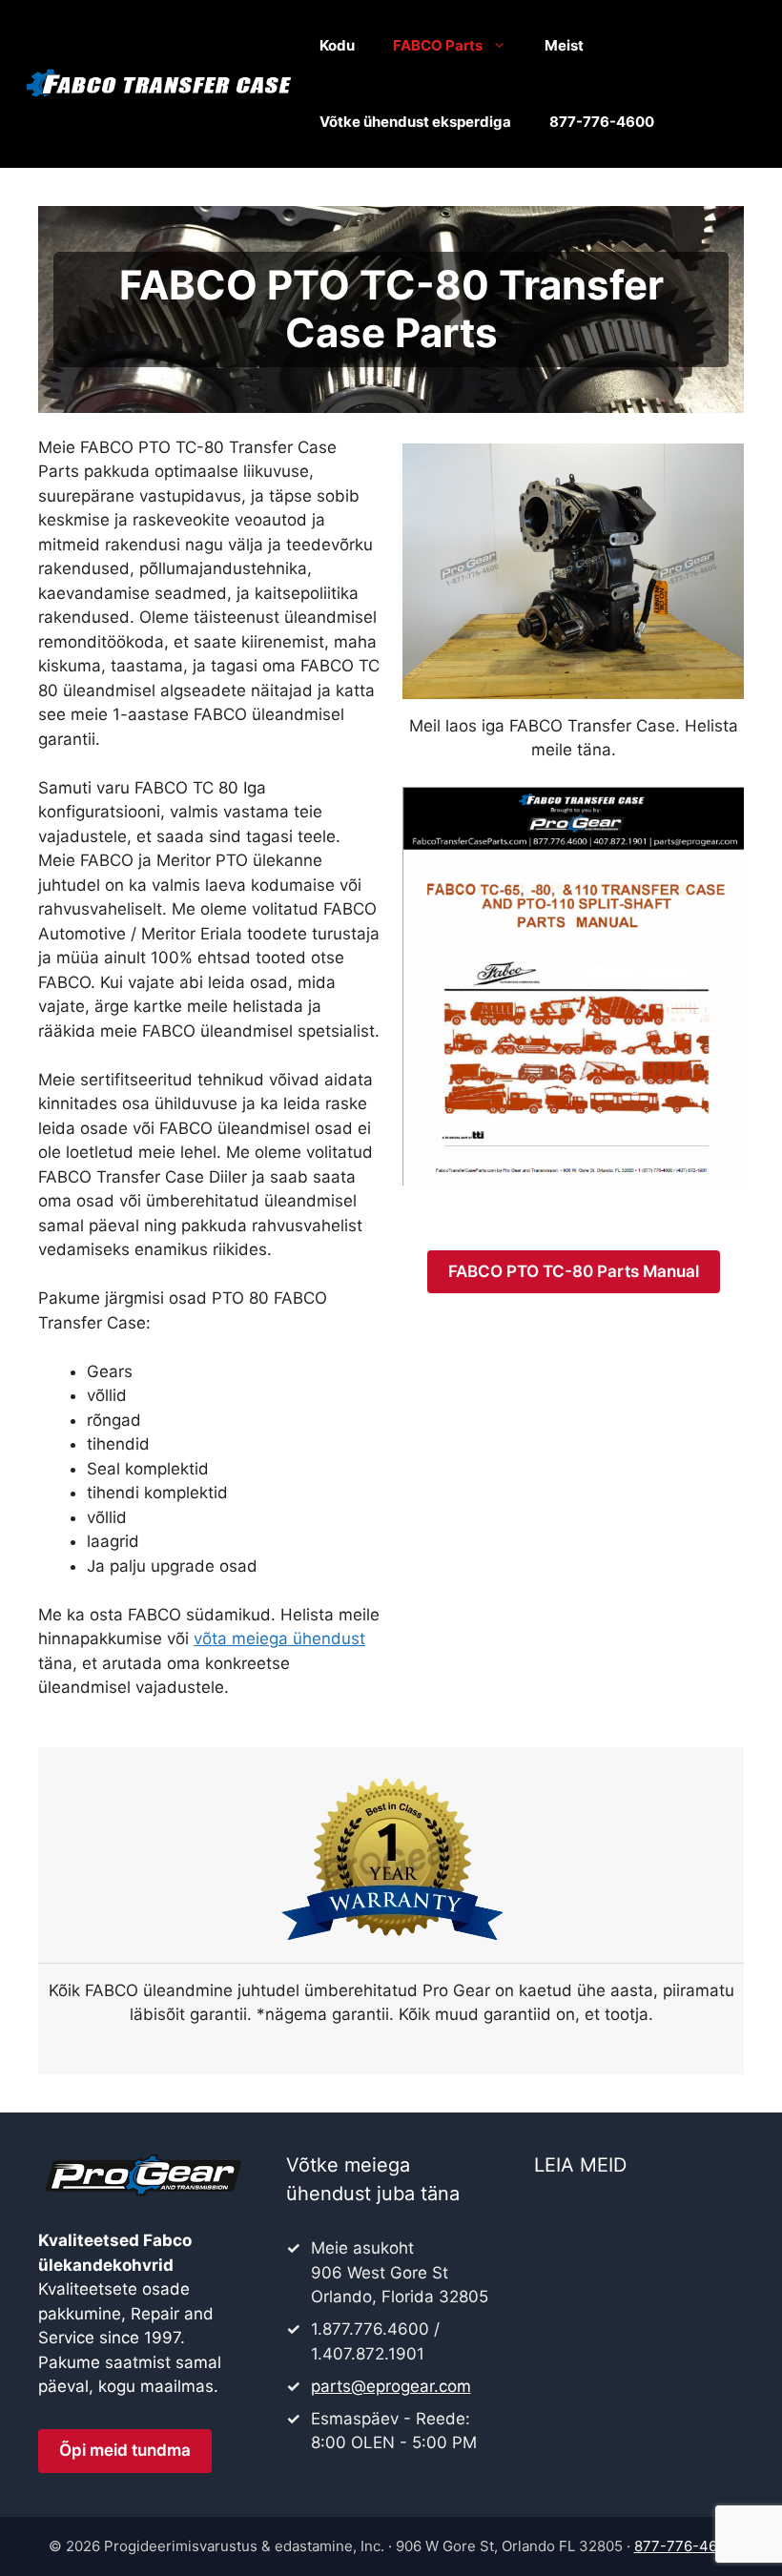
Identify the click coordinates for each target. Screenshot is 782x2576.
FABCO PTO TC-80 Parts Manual (574, 1271)
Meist (564, 45)
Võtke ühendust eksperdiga (415, 122)
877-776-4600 (602, 122)
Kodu (337, 45)
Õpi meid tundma (125, 2450)
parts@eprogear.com (391, 2386)
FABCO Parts (438, 45)
